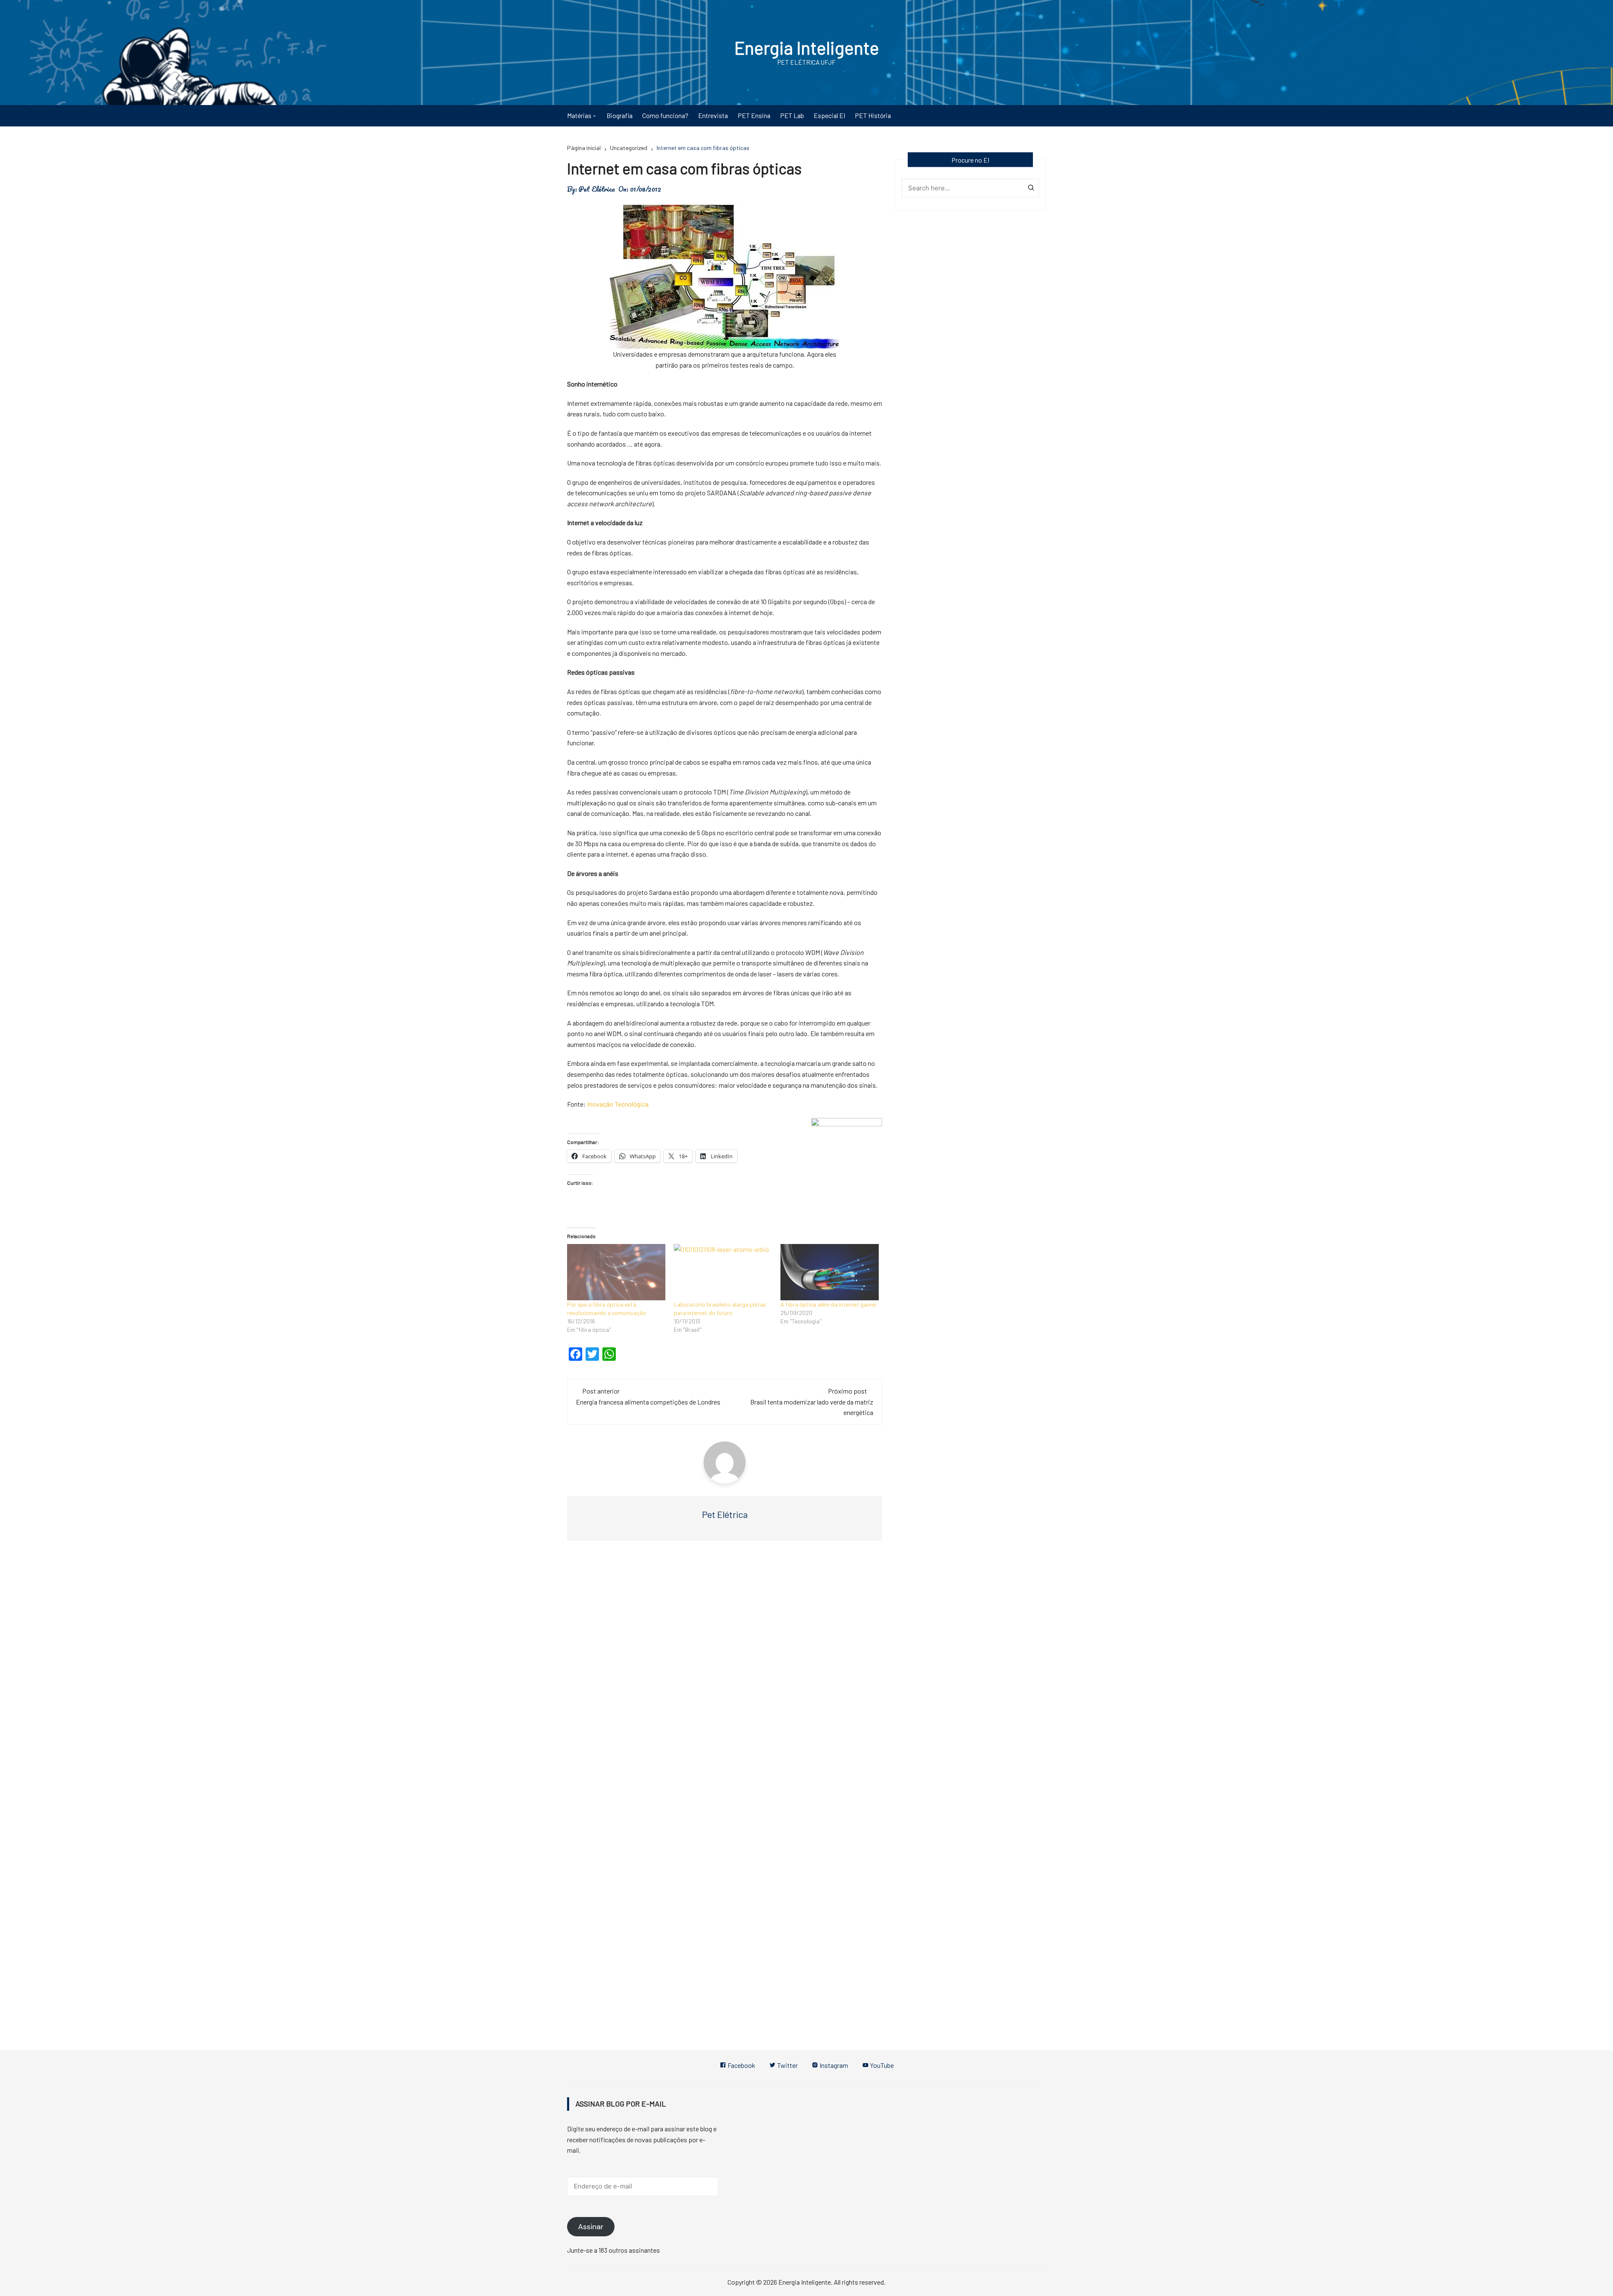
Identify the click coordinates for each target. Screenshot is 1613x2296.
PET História (873, 115)
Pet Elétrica (597, 189)
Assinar (591, 2227)
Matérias (579, 115)
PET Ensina (754, 115)
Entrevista (713, 115)
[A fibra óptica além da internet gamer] (830, 1272)
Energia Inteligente (807, 47)
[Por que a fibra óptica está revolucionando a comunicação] (616, 1272)
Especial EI (829, 115)
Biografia (620, 115)
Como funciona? (665, 115)
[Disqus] (725, 1673)
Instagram (833, 2065)
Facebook (741, 2065)
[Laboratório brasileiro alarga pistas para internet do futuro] (723, 1272)
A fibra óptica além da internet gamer (829, 1304)
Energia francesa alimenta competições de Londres (648, 1402)
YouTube (881, 2065)
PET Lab (792, 115)
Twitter (787, 2065)
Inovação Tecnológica (618, 1104)
